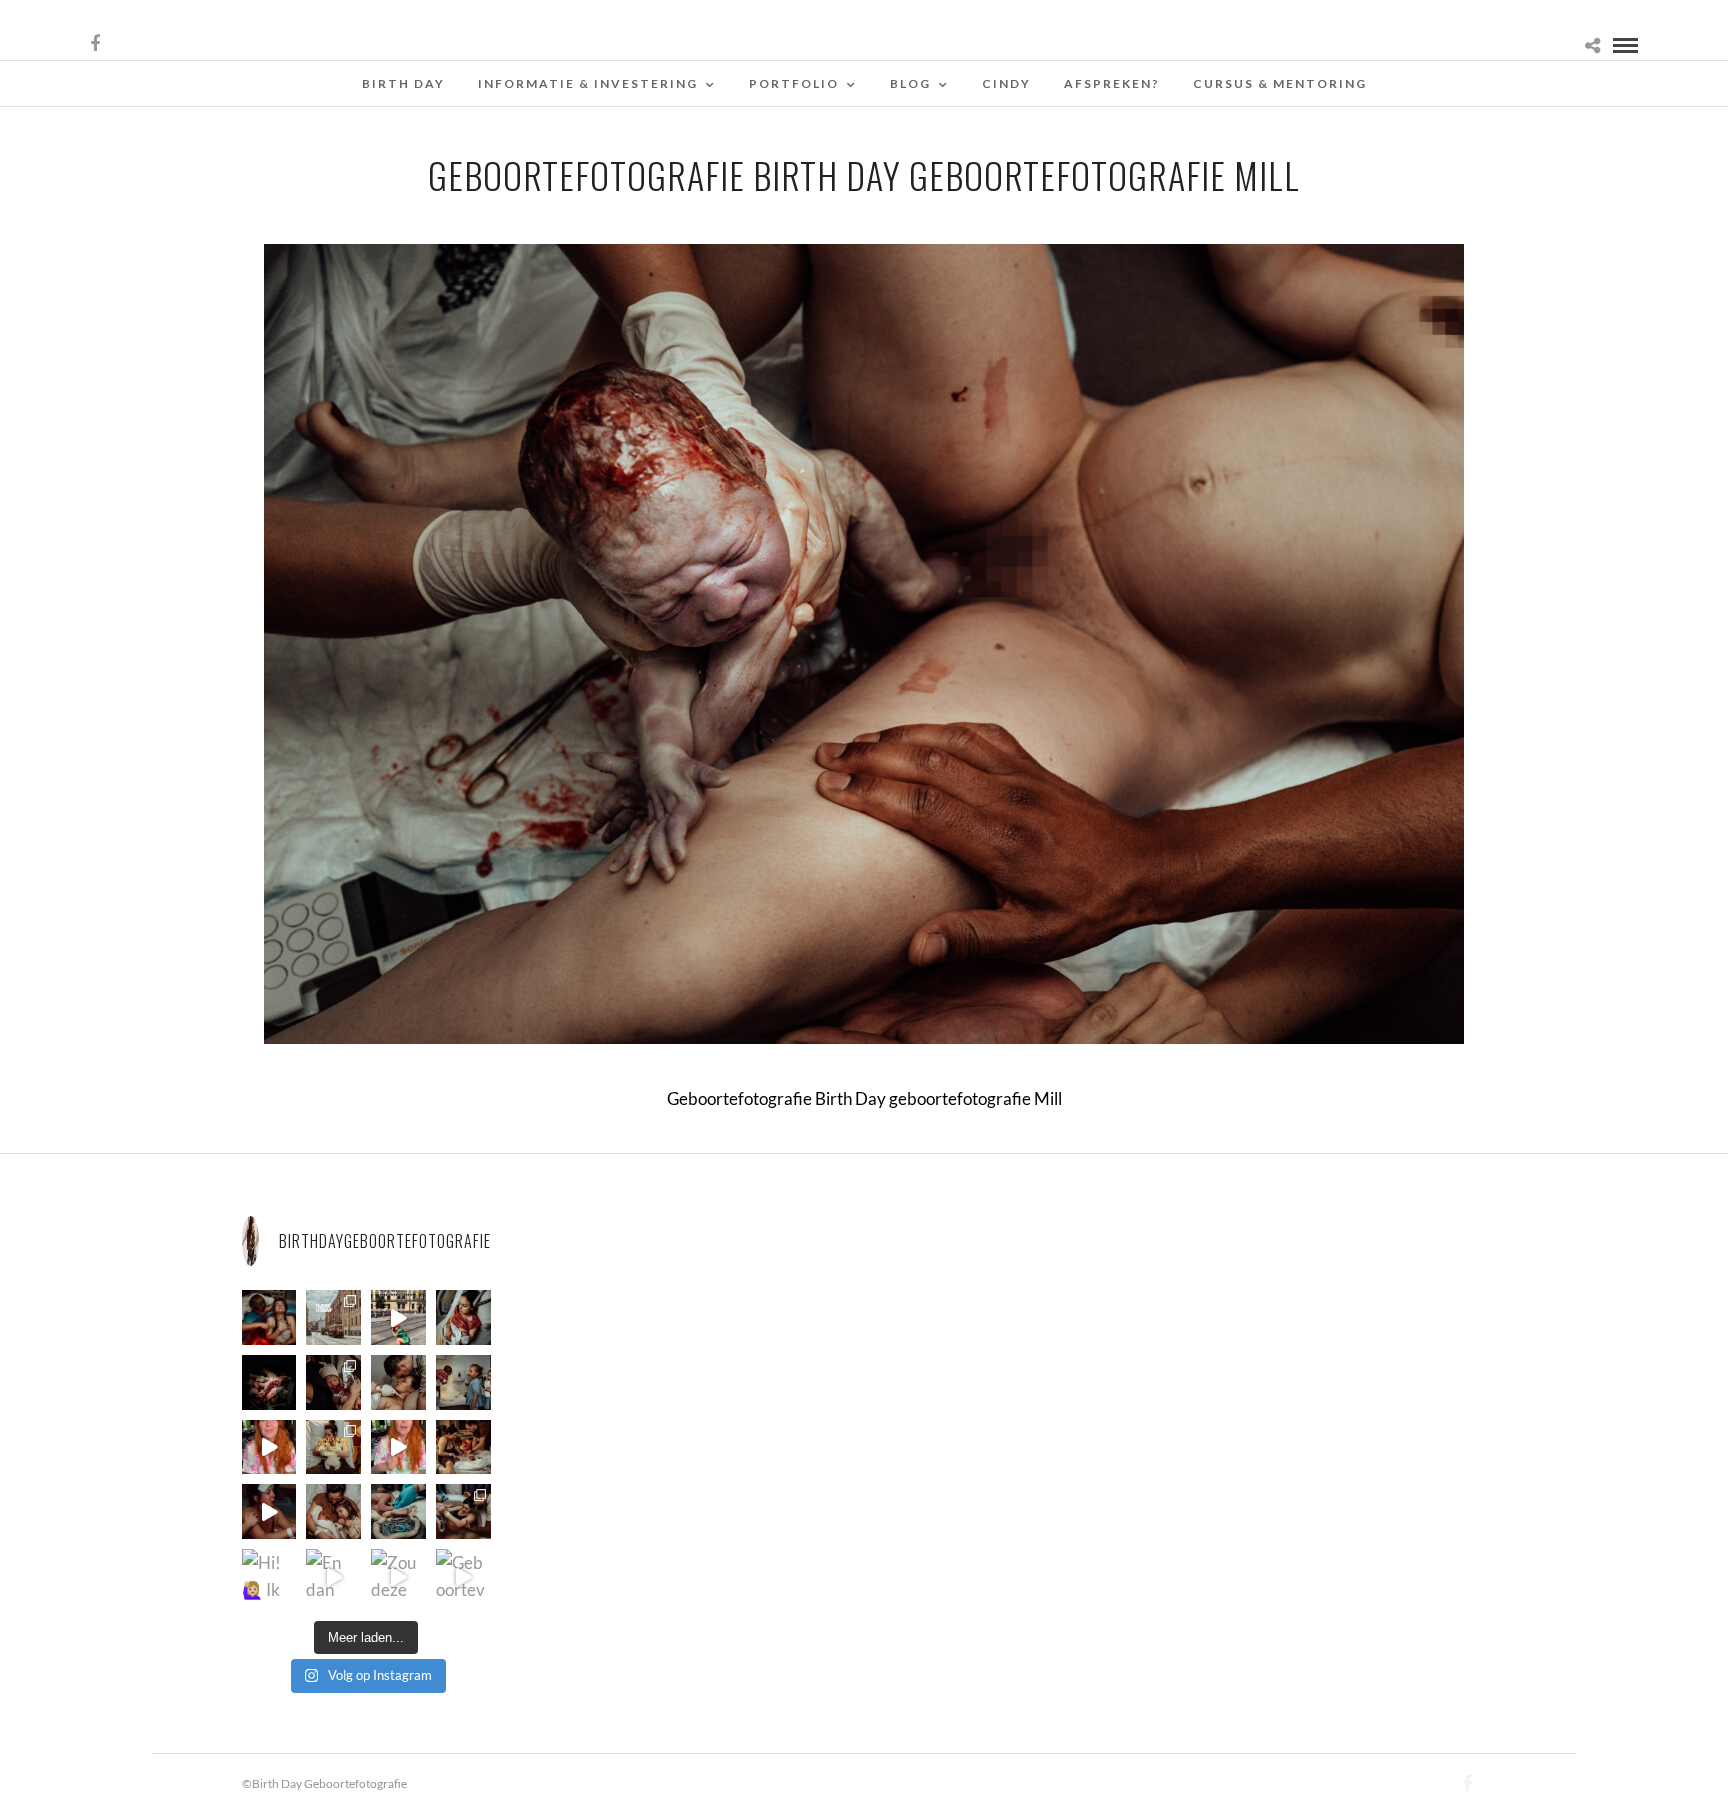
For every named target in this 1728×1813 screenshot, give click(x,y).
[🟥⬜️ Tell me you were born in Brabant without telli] (463, 1382)
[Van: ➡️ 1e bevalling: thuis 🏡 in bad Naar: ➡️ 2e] (269, 1511)
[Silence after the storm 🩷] (398, 1382)
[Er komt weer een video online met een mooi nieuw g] (333, 1511)
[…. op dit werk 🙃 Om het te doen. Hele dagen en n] (333, 1447)
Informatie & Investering (588, 83)
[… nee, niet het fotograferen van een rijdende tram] (398, 1317)
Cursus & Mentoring (1280, 83)
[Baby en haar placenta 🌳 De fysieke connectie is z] (398, 1511)
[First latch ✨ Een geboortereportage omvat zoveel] (463, 1317)
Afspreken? (1112, 83)
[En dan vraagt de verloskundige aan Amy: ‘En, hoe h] (333, 1576)
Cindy (1006, 83)
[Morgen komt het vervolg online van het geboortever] (463, 1447)
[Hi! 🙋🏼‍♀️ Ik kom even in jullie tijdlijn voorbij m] (269, 1576)
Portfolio (794, 83)
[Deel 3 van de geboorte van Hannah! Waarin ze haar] (269, 1447)
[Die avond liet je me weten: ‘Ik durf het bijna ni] (269, 1317)
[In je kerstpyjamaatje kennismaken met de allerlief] (333, 1382)
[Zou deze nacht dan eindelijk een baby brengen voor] (398, 1576)
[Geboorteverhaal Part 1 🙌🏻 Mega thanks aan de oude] (463, 1576)
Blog (910, 83)
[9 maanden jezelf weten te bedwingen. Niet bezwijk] (463, 1511)
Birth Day (403, 83)
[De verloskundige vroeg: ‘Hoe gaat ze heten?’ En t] (398, 1447)
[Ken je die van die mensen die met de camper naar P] (333, 1317)
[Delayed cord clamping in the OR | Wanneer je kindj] (269, 1382)
